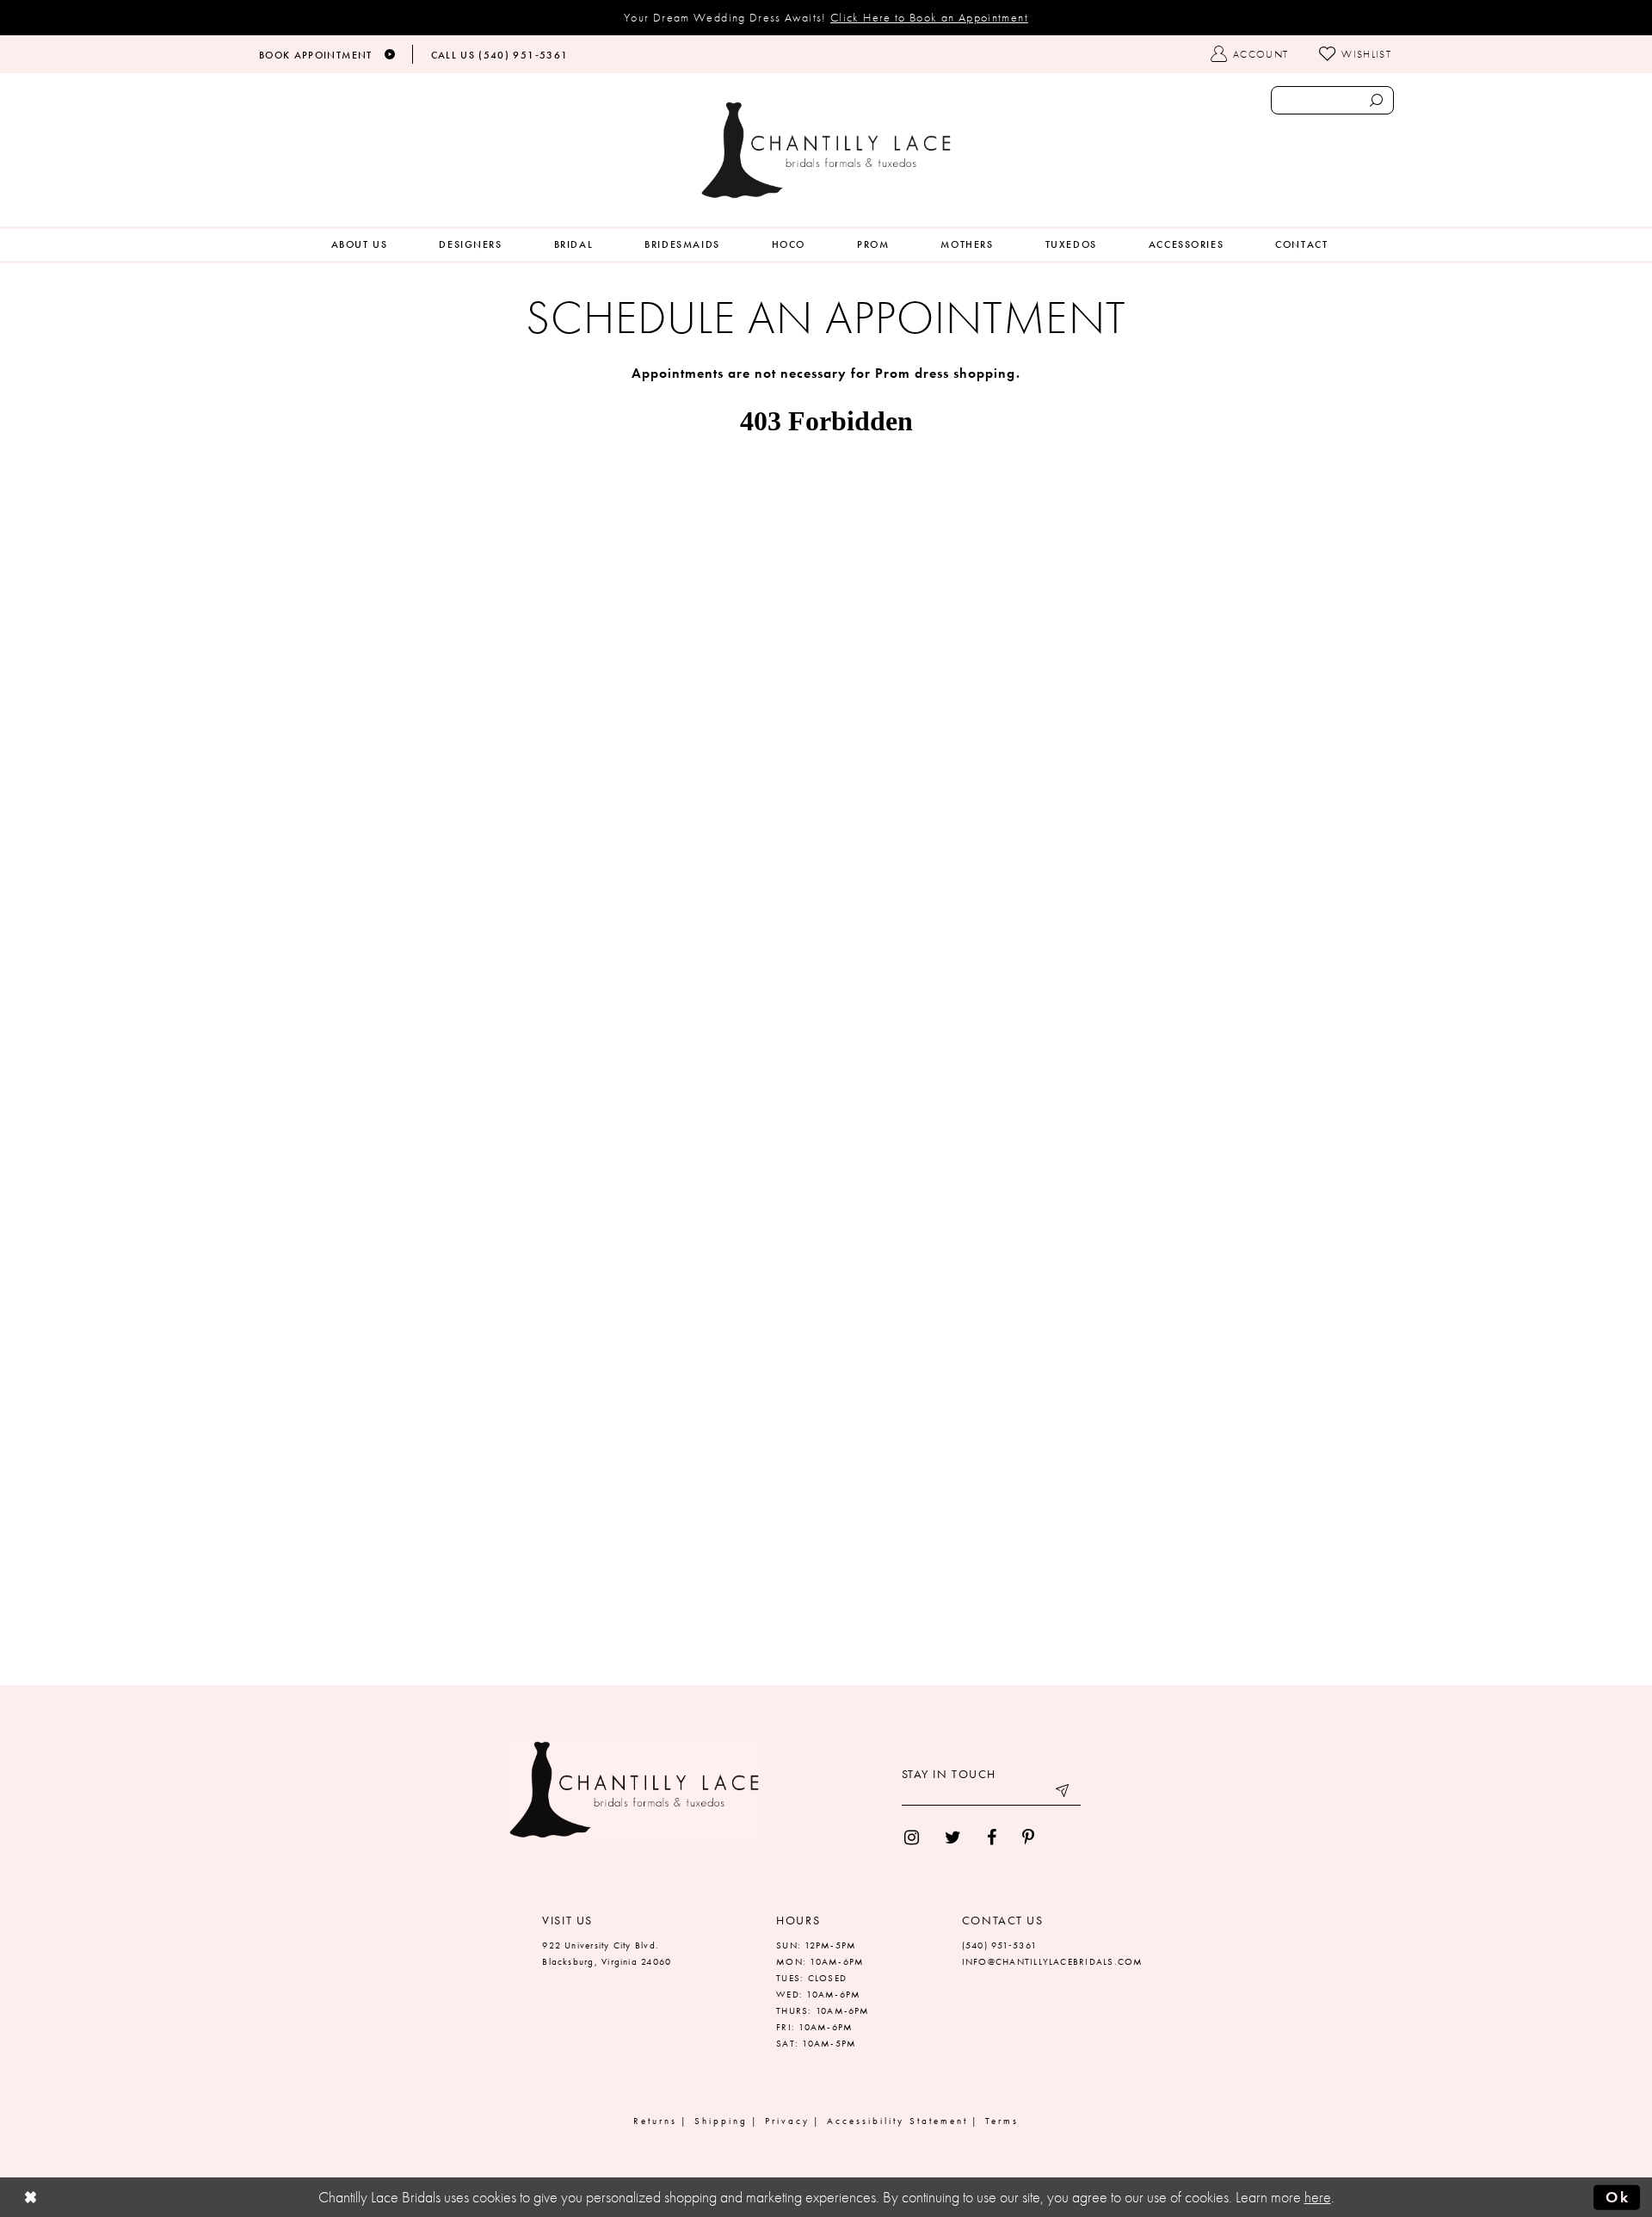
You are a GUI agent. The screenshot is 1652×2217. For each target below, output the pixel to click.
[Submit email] (1063, 1793)
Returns (655, 2121)
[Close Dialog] (31, 2197)
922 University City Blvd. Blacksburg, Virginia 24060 (607, 1953)
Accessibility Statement (897, 2121)
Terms (1002, 2121)
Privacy (787, 2121)
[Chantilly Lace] (826, 150)
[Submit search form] (1376, 100)
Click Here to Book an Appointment (929, 17)
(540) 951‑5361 (999, 1945)
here (1318, 2197)
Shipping (721, 2121)
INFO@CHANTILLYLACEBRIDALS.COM (1053, 1961)
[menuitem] (360, 245)
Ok (1618, 2196)
